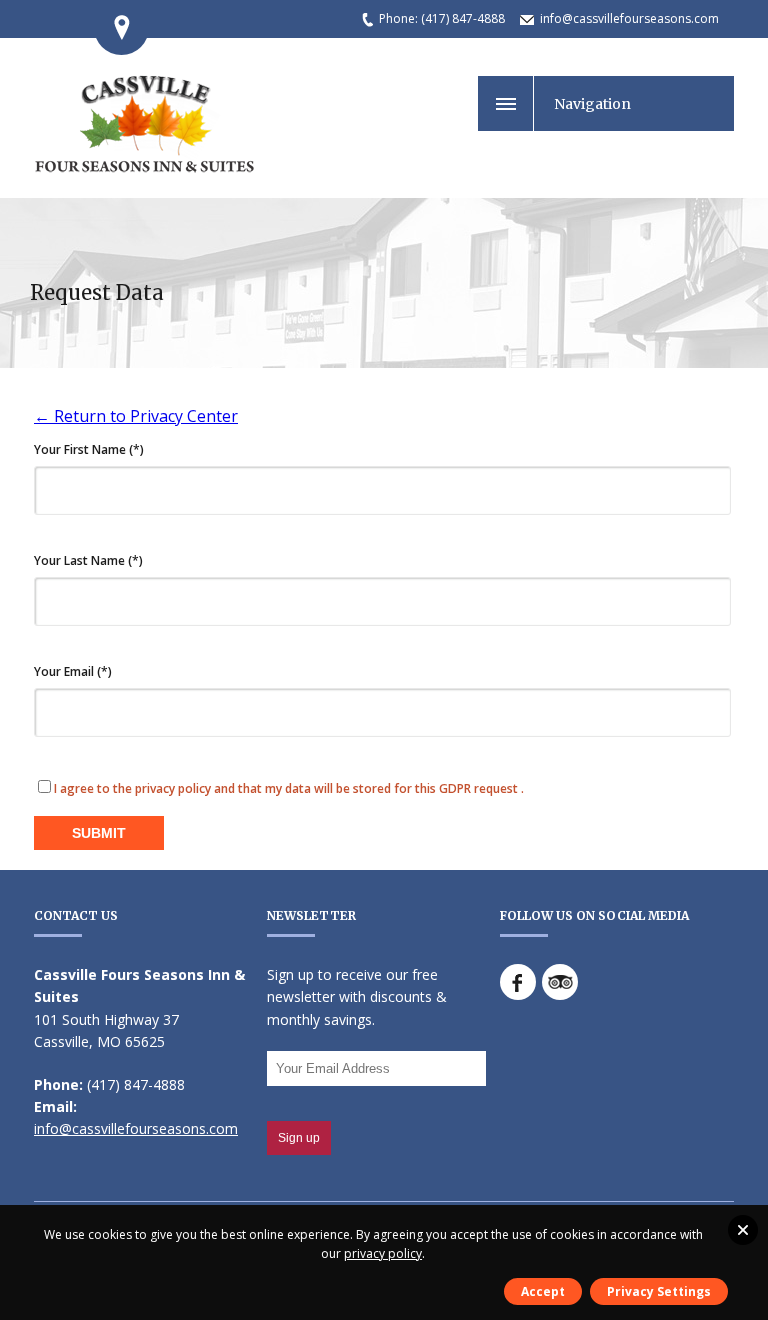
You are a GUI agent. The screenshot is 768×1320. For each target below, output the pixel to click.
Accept (543, 1291)
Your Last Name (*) (88, 561)
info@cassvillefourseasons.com (629, 18)
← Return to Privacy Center (136, 416)
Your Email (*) (73, 672)
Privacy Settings (659, 1291)
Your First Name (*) (89, 450)
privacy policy (383, 1253)
